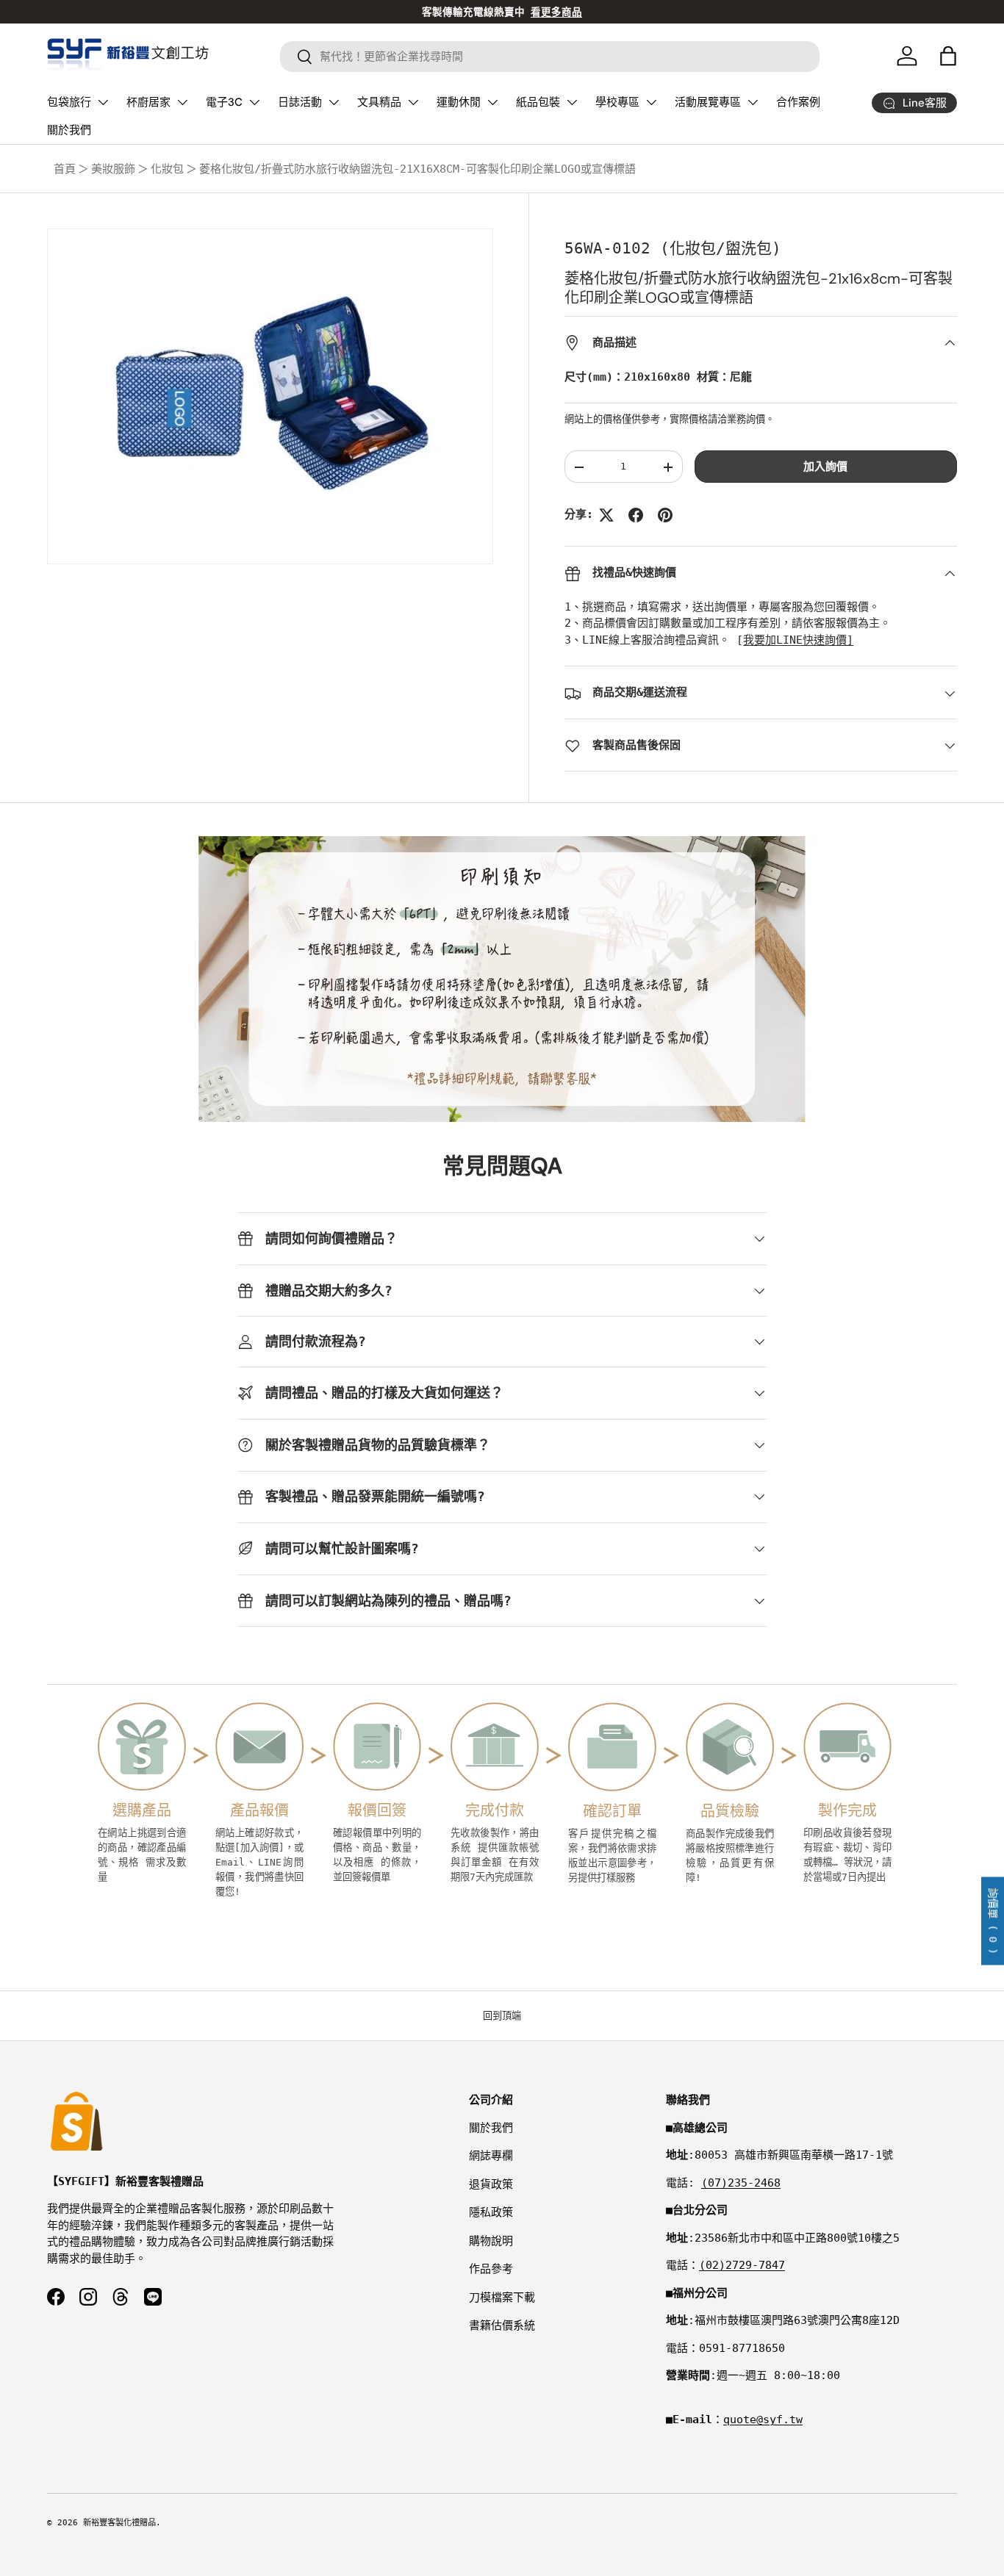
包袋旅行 (69, 102)
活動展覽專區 (708, 102)
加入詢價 (825, 467)
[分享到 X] (606, 515)
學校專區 (617, 102)
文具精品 (379, 102)
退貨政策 (491, 2184)
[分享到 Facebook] (636, 515)
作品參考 (491, 2269)
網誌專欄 (491, 2156)
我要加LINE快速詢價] (798, 641)
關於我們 (69, 130)
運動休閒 (459, 102)
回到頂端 (502, 2016)
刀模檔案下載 (502, 2298)
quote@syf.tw (763, 2420)
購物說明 (491, 2241)
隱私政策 (491, 2212)
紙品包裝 (538, 102)
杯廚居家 (148, 102)
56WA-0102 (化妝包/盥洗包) (673, 248)
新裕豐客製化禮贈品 (119, 2523)
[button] (948, 56)
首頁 (65, 169)
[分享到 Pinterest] (665, 515)
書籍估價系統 (502, 2325)
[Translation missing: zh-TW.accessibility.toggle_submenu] (103, 102)
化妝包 (167, 169)
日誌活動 (300, 102)
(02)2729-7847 (742, 2265)
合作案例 (798, 102)
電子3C (224, 102)
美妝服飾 (113, 169)
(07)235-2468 (741, 2183)
